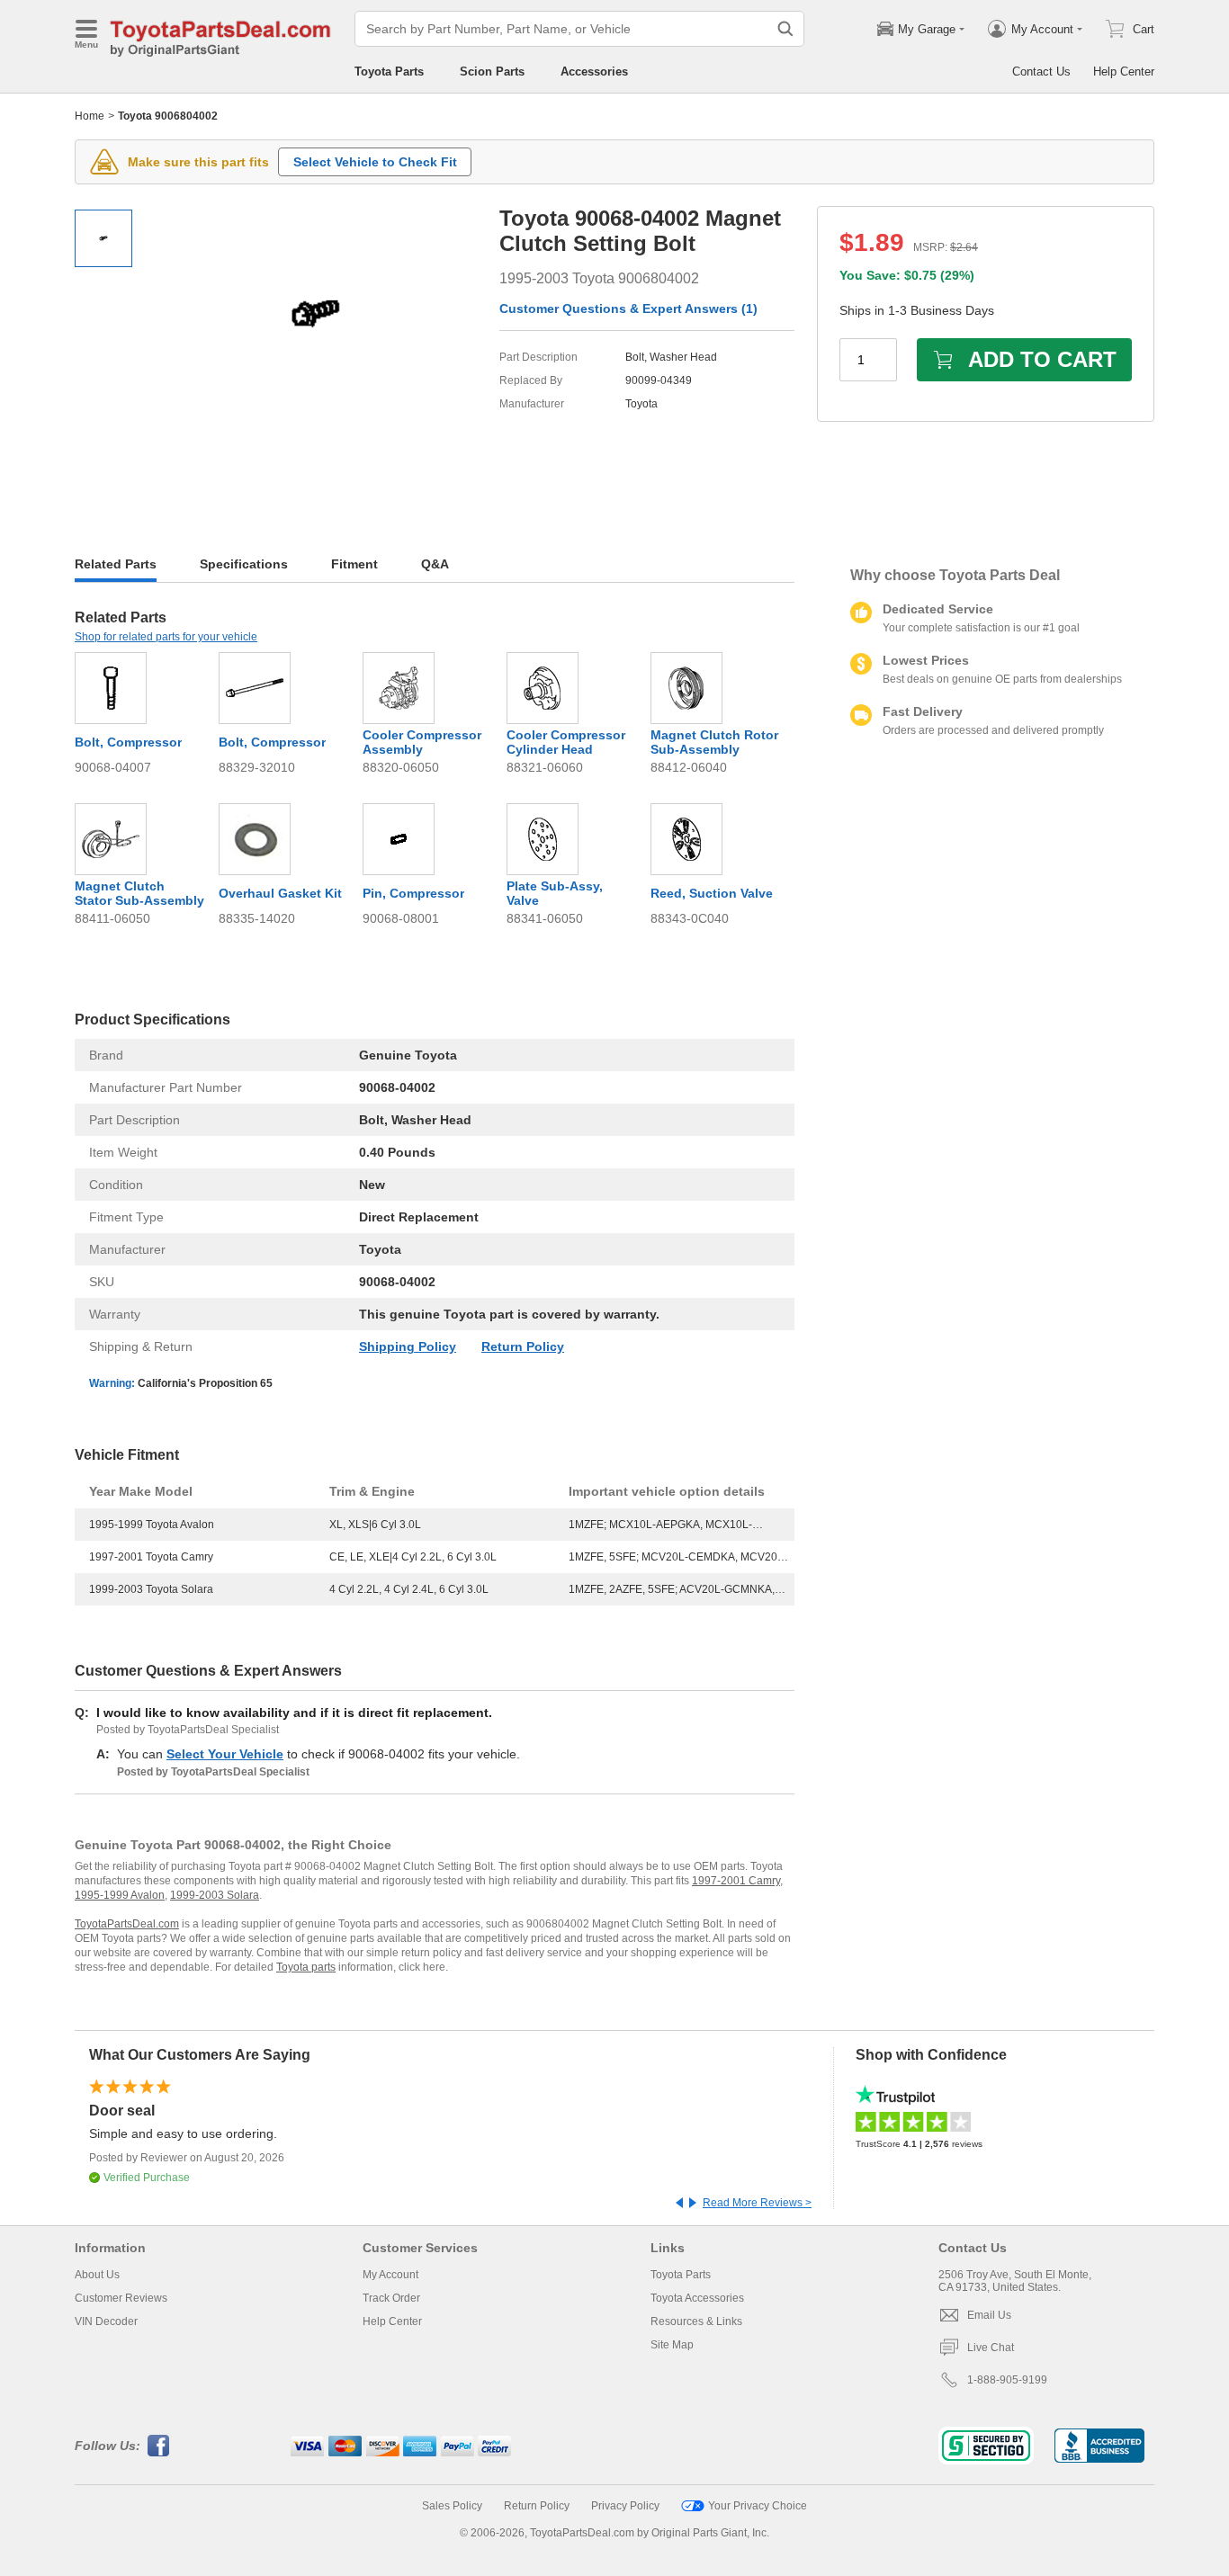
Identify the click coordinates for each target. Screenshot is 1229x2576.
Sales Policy (452, 2506)
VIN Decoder (106, 2321)
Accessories (594, 72)
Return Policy (523, 1346)
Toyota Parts (389, 72)
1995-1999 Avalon (120, 1895)
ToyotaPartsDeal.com (127, 1924)
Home (90, 116)
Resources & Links (696, 2321)
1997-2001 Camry (736, 1881)
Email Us (989, 2315)
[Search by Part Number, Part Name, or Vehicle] (785, 29)
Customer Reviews (121, 2298)
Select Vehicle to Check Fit (375, 162)
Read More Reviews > (757, 2203)
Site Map (672, 2345)
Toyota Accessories (697, 2298)
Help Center (1124, 72)
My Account (390, 2275)
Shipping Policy (408, 1346)
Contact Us (1041, 72)
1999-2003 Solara (215, 1895)
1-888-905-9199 (1007, 2380)
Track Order (391, 2298)
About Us (97, 2275)
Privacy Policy (625, 2506)
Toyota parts (306, 1967)
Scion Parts (492, 72)
